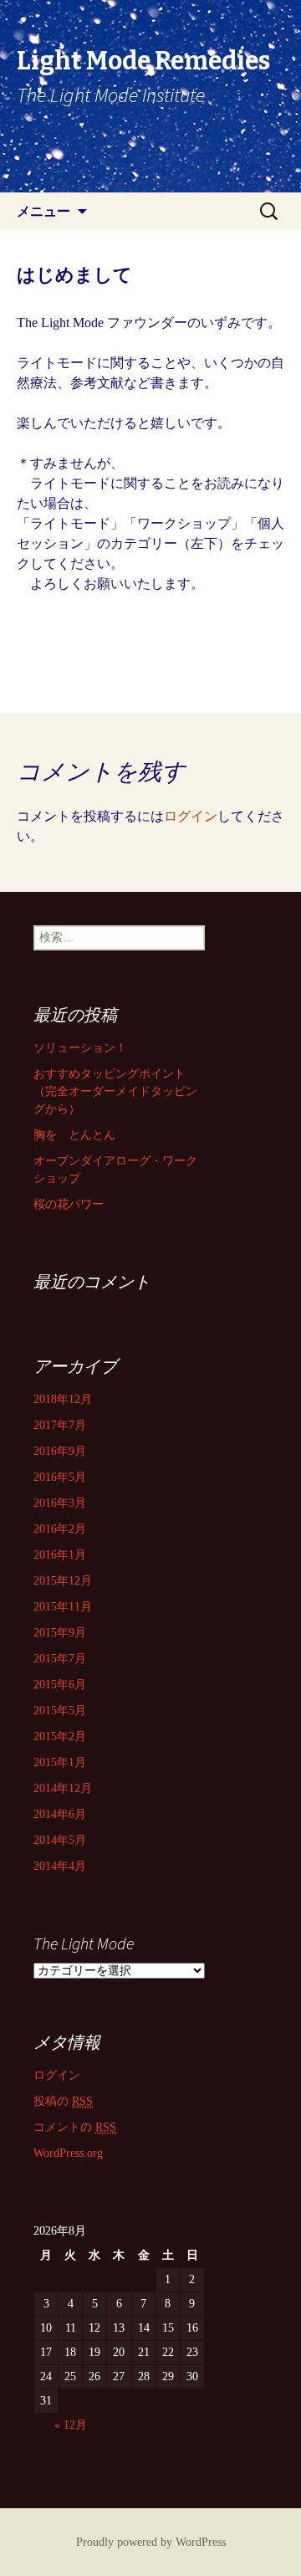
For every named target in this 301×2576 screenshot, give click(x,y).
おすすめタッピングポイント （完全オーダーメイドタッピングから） (115, 1091)
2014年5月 (60, 1840)
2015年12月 (63, 1581)
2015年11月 (63, 1607)
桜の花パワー (69, 1204)
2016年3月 (60, 1503)
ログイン (191, 816)
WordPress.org (68, 2153)
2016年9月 (60, 1451)
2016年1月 (60, 1555)
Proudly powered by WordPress (151, 2542)
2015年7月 (60, 1659)
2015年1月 (60, 1762)
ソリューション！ (80, 1048)
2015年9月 (60, 1633)
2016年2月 (60, 1529)
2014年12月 (63, 1788)
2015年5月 (60, 1711)
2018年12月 (63, 1399)
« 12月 (71, 2425)
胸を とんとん (74, 1135)
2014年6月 (60, 1814)
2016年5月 (60, 1477)
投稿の (63, 2101)
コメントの (75, 2127)
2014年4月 (60, 1866)
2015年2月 (60, 1736)
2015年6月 (60, 1685)
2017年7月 (60, 1425)
